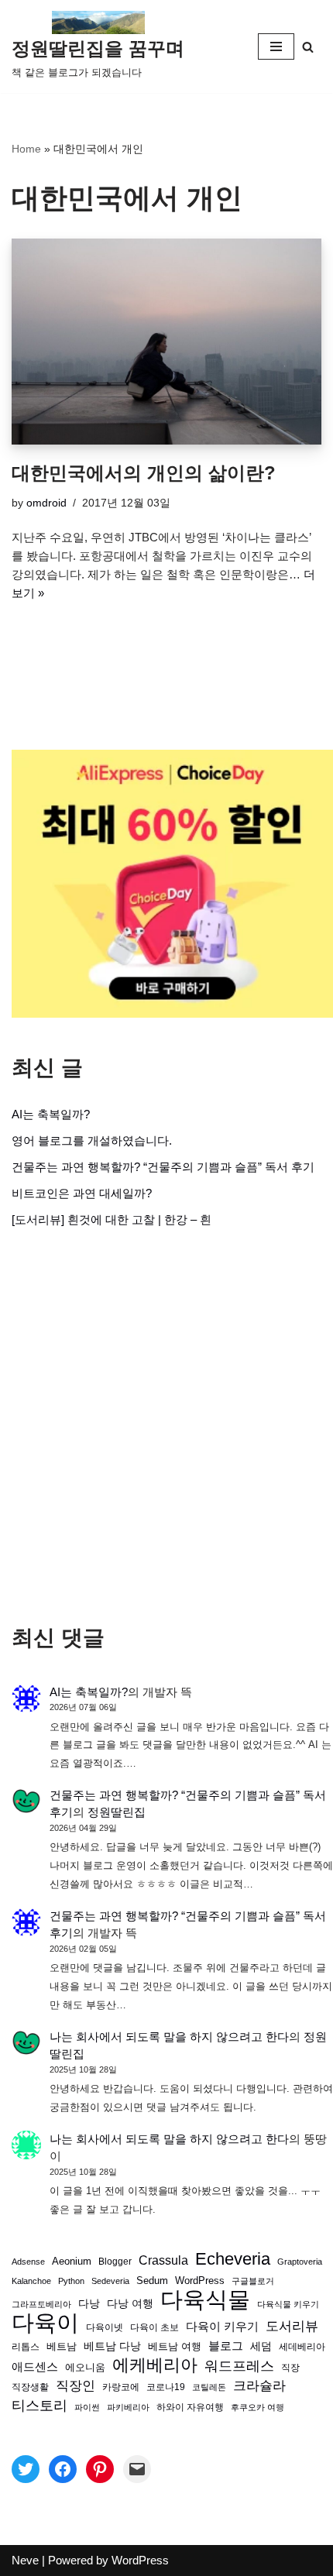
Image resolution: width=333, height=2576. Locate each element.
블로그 (226, 2346)
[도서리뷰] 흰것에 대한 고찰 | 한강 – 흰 (112, 1219)
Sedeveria (110, 2281)
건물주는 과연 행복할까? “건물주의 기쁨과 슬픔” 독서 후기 (163, 1167)
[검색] (308, 47)
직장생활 (30, 2387)
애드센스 (35, 2367)
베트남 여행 (175, 2346)
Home (26, 149)
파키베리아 (128, 2407)
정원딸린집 (117, 1812)
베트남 (62, 2346)
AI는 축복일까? (51, 1114)
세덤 (261, 2346)
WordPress (200, 2281)
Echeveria (233, 2259)
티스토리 (39, 2406)
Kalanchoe (31, 2281)
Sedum (152, 2281)
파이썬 (87, 2407)
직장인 (76, 2386)
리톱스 (26, 2346)
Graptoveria (300, 2262)
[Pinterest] (100, 2469)
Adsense (28, 2262)
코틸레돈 (209, 2387)
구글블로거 (253, 2281)
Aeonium (72, 2262)
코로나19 (166, 2387)
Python (71, 2281)
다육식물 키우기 (288, 2304)
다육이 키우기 (222, 2326)
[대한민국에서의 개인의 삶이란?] (166, 342)
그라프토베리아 (41, 2304)
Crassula (163, 2260)
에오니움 (85, 2367)
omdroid (46, 503)
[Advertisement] (166, 1427)
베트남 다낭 (112, 2346)
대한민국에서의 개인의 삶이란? (144, 473)
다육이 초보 (154, 2327)
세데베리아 (302, 2346)
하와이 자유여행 (190, 2407)
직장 (290, 2368)
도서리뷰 (292, 2326)
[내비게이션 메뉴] (276, 46)
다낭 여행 (130, 2303)
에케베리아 (155, 2365)
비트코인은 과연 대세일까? (82, 1193)
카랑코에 (121, 2387)
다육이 (45, 2323)
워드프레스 (239, 2366)
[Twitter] (26, 2469)
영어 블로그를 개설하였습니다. (92, 1140)
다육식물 (205, 2300)
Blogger (115, 2261)
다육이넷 (105, 2327)
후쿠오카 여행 (257, 2407)
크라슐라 (259, 2386)
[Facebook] (63, 2469)
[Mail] (137, 2469)
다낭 (89, 2303)
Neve (25, 2560)
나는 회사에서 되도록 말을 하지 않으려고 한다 (169, 2037)
